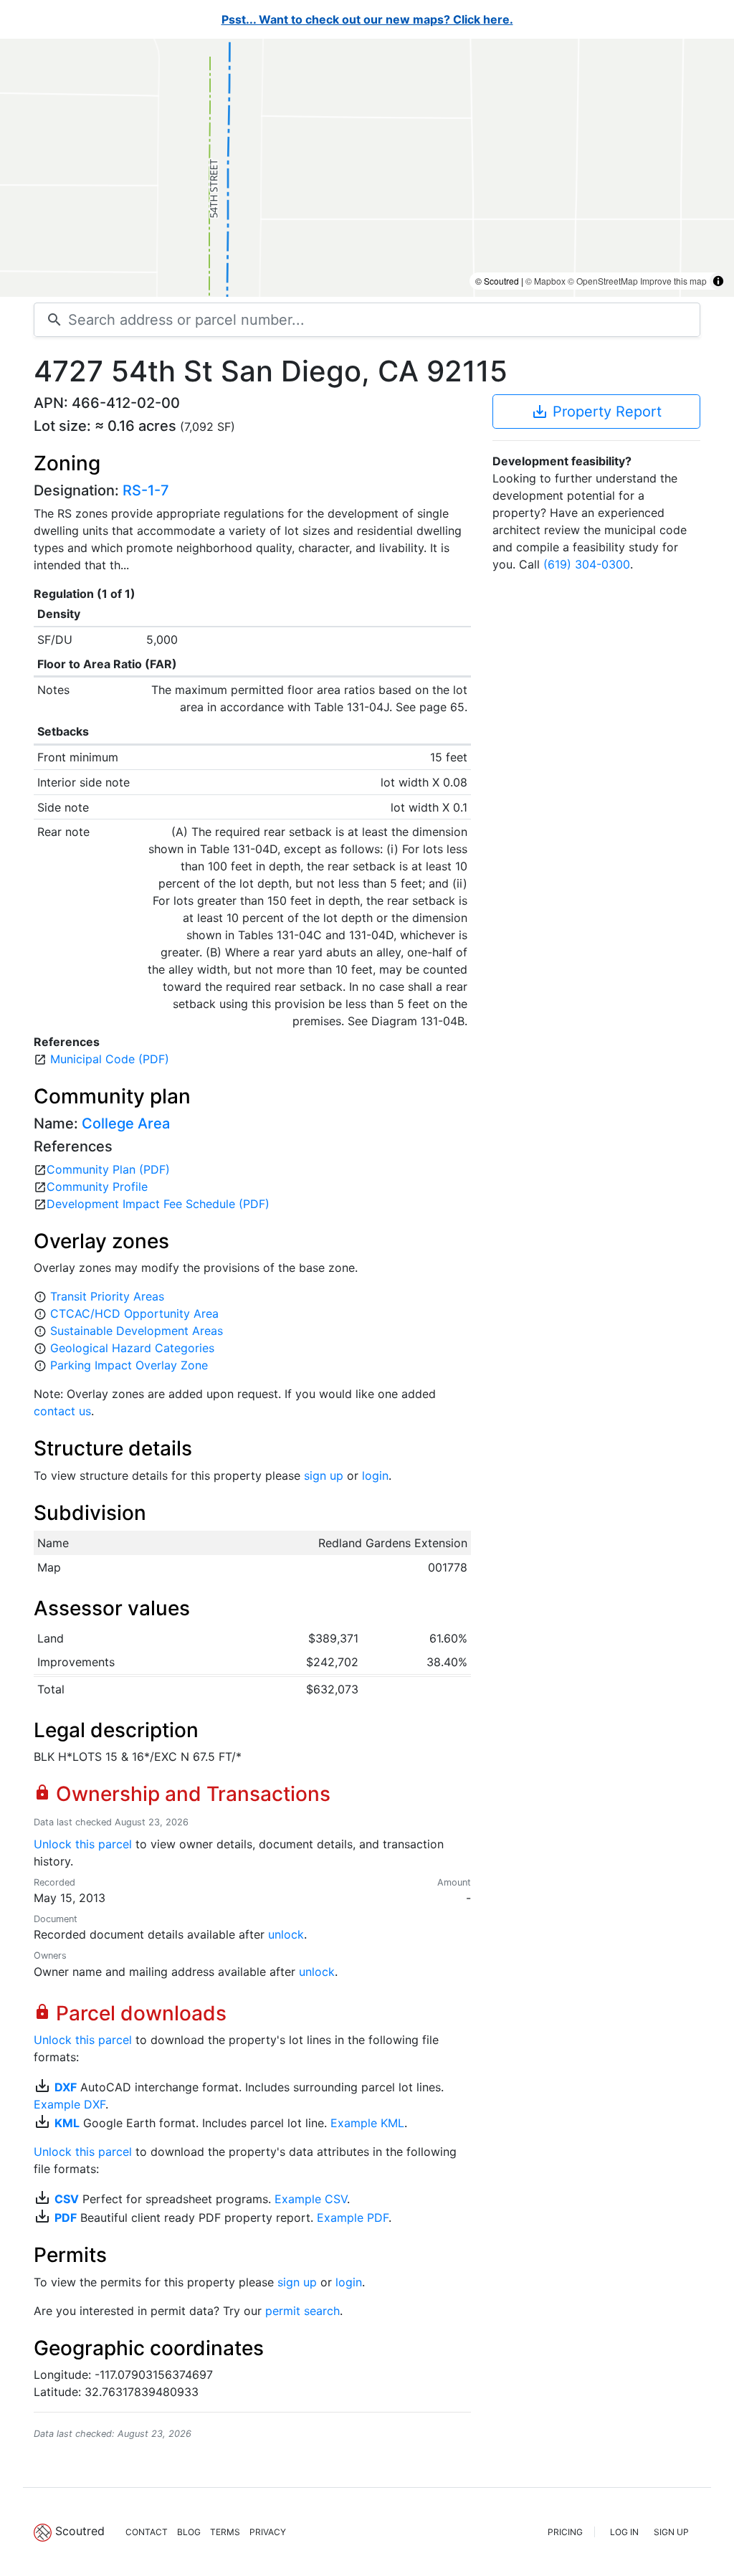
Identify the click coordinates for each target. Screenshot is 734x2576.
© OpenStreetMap (603, 281)
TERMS (225, 2532)
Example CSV (311, 2199)
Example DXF (70, 2104)
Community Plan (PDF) (108, 1169)
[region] (367, 168)
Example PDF (353, 2218)
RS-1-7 (146, 490)
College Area (126, 1123)
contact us (62, 1411)
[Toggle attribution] (718, 281)
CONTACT (147, 2532)
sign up (324, 1475)
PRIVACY (268, 2532)
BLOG (189, 2532)
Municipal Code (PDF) (110, 1059)
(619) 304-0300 (587, 564)
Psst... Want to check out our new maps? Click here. (367, 19)
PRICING (565, 2532)
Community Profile (97, 1187)
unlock (286, 1934)
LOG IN (624, 2532)
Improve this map (673, 281)
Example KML (367, 2123)
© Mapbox (545, 281)
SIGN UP (671, 2532)
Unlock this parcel (83, 1844)
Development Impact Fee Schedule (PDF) (158, 1204)
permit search (302, 2311)
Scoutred (80, 2531)
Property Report (596, 412)
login (375, 1475)
